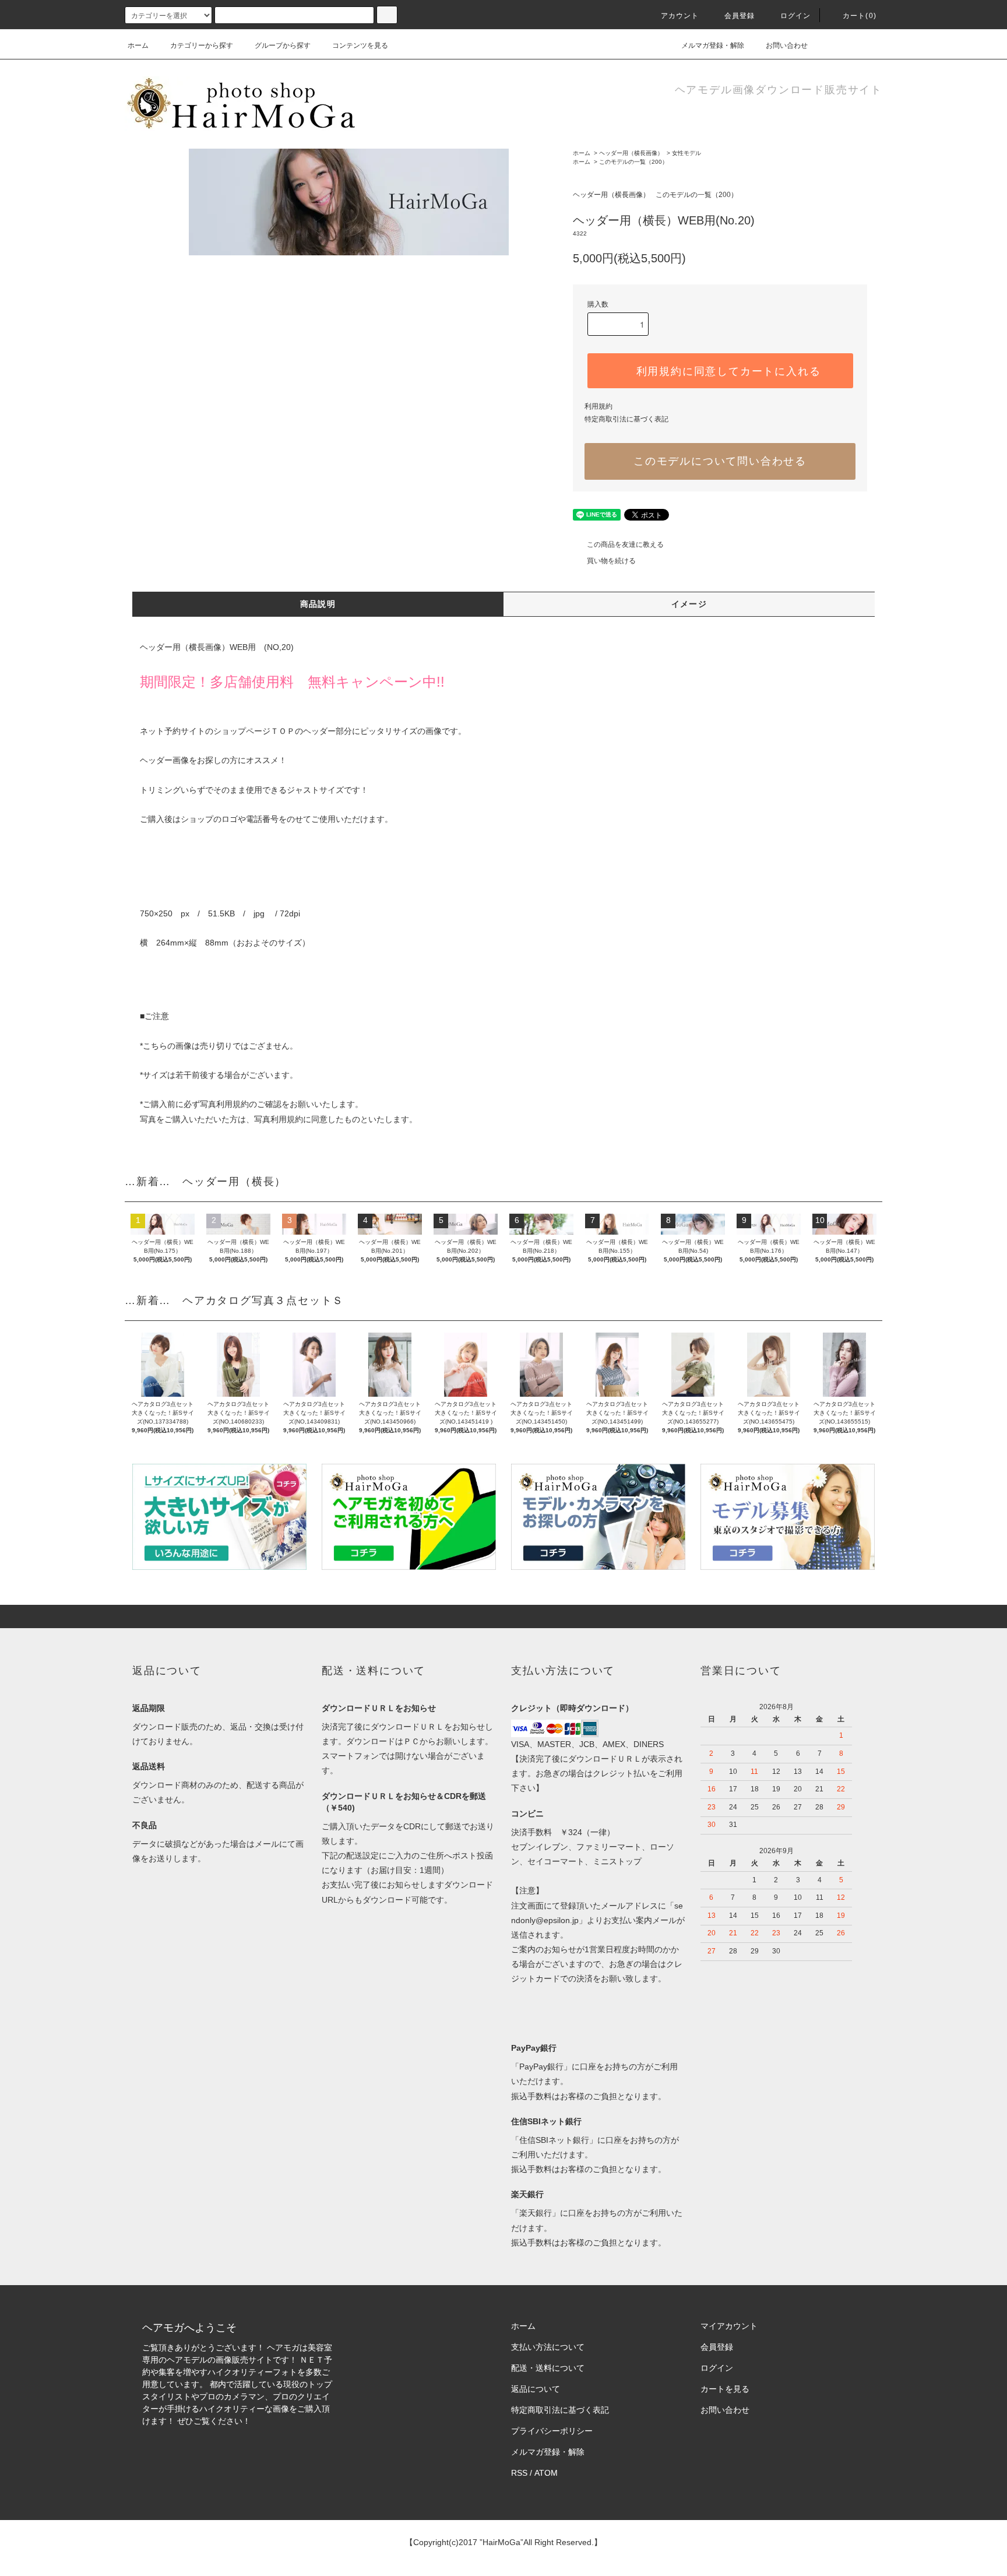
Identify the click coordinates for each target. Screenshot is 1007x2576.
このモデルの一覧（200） (633, 162)
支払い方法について (548, 2347)
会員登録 (740, 16)
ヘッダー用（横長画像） (631, 153)
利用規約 (598, 406)
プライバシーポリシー (552, 2431)
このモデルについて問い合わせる (720, 461)
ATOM (546, 2473)
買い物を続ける (611, 561)
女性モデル (686, 153)
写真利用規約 (224, 1104)
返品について (536, 2389)
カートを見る (725, 2389)
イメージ (689, 604)
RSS (519, 2473)
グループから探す (283, 45)
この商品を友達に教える (625, 544)
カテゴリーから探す (202, 45)
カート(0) (860, 16)
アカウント (680, 16)
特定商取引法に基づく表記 (626, 419)
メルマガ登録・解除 (713, 45)
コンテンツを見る (360, 45)
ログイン (796, 16)
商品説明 (318, 604)
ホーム (138, 45)
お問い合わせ (787, 45)
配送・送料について (548, 2368)
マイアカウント (729, 2326)
